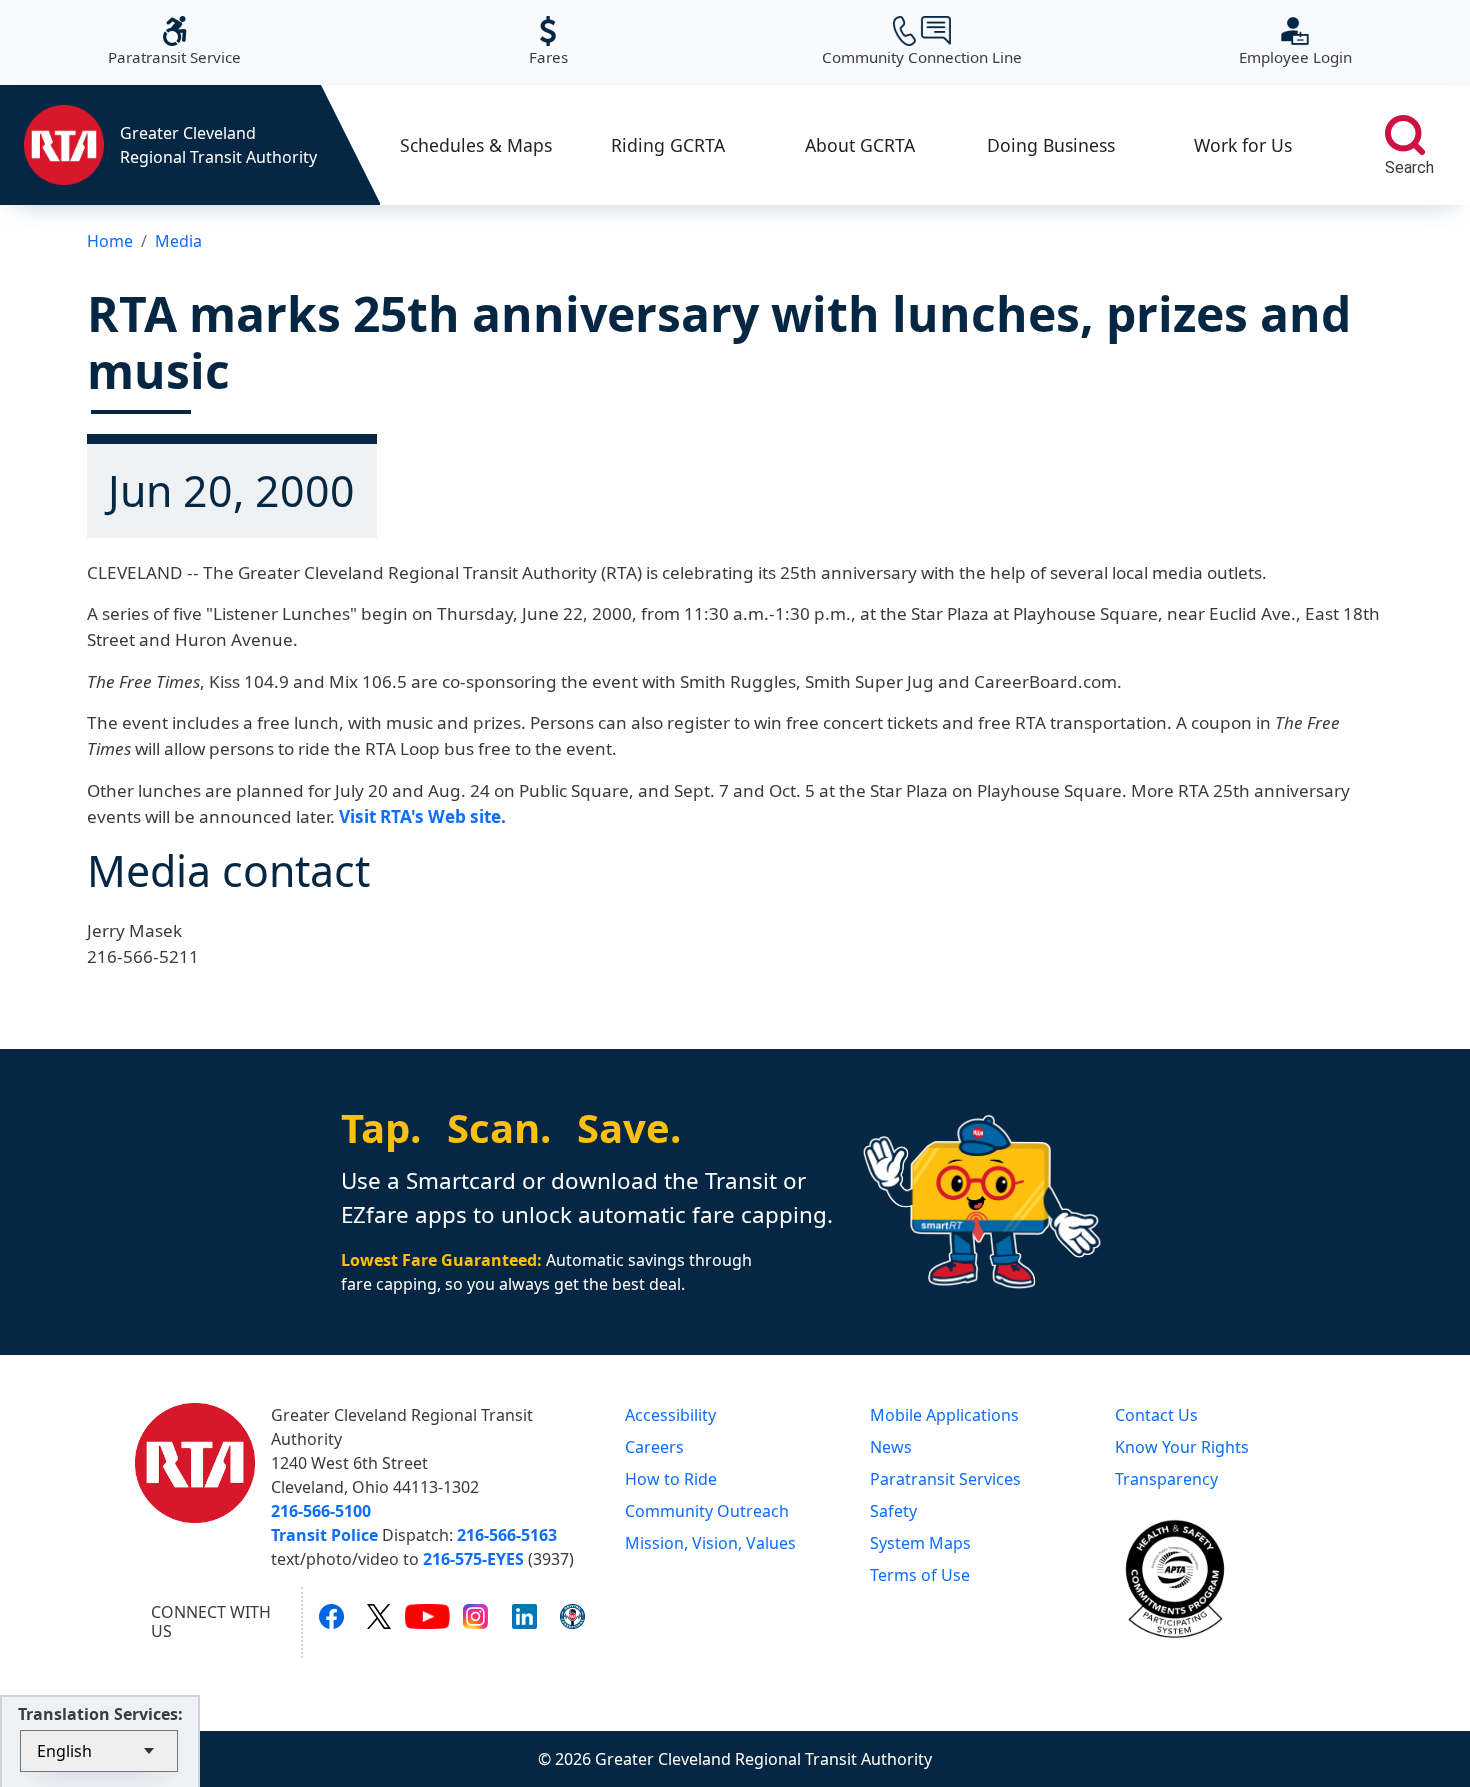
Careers (654, 1447)
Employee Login (1295, 41)
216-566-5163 (507, 1535)
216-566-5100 (321, 1511)
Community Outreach (707, 1511)
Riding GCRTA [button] (668, 145)
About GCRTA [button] (860, 145)
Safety (893, 1511)
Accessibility (670, 1415)
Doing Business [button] (1051, 145)
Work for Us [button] (1243, 145)
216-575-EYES (473, 1559)
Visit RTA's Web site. (422, 816)
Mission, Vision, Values (710, 1543)
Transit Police (324, 1535)
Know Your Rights (1182, 1447)
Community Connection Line (922, 41)
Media (178, 241)
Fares (548, 41)
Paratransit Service (174, 41)
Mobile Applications (944, 1415)
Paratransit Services (945, 1479)
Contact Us (1156, 1415)
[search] (1405, 135)
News (891, 1447)
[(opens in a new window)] (331, 1616)
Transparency (1166, 1479)
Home (110, 241)
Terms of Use (920, 1575)
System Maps (920, 1543)
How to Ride (671, 1479)
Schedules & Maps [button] (476, 145)
